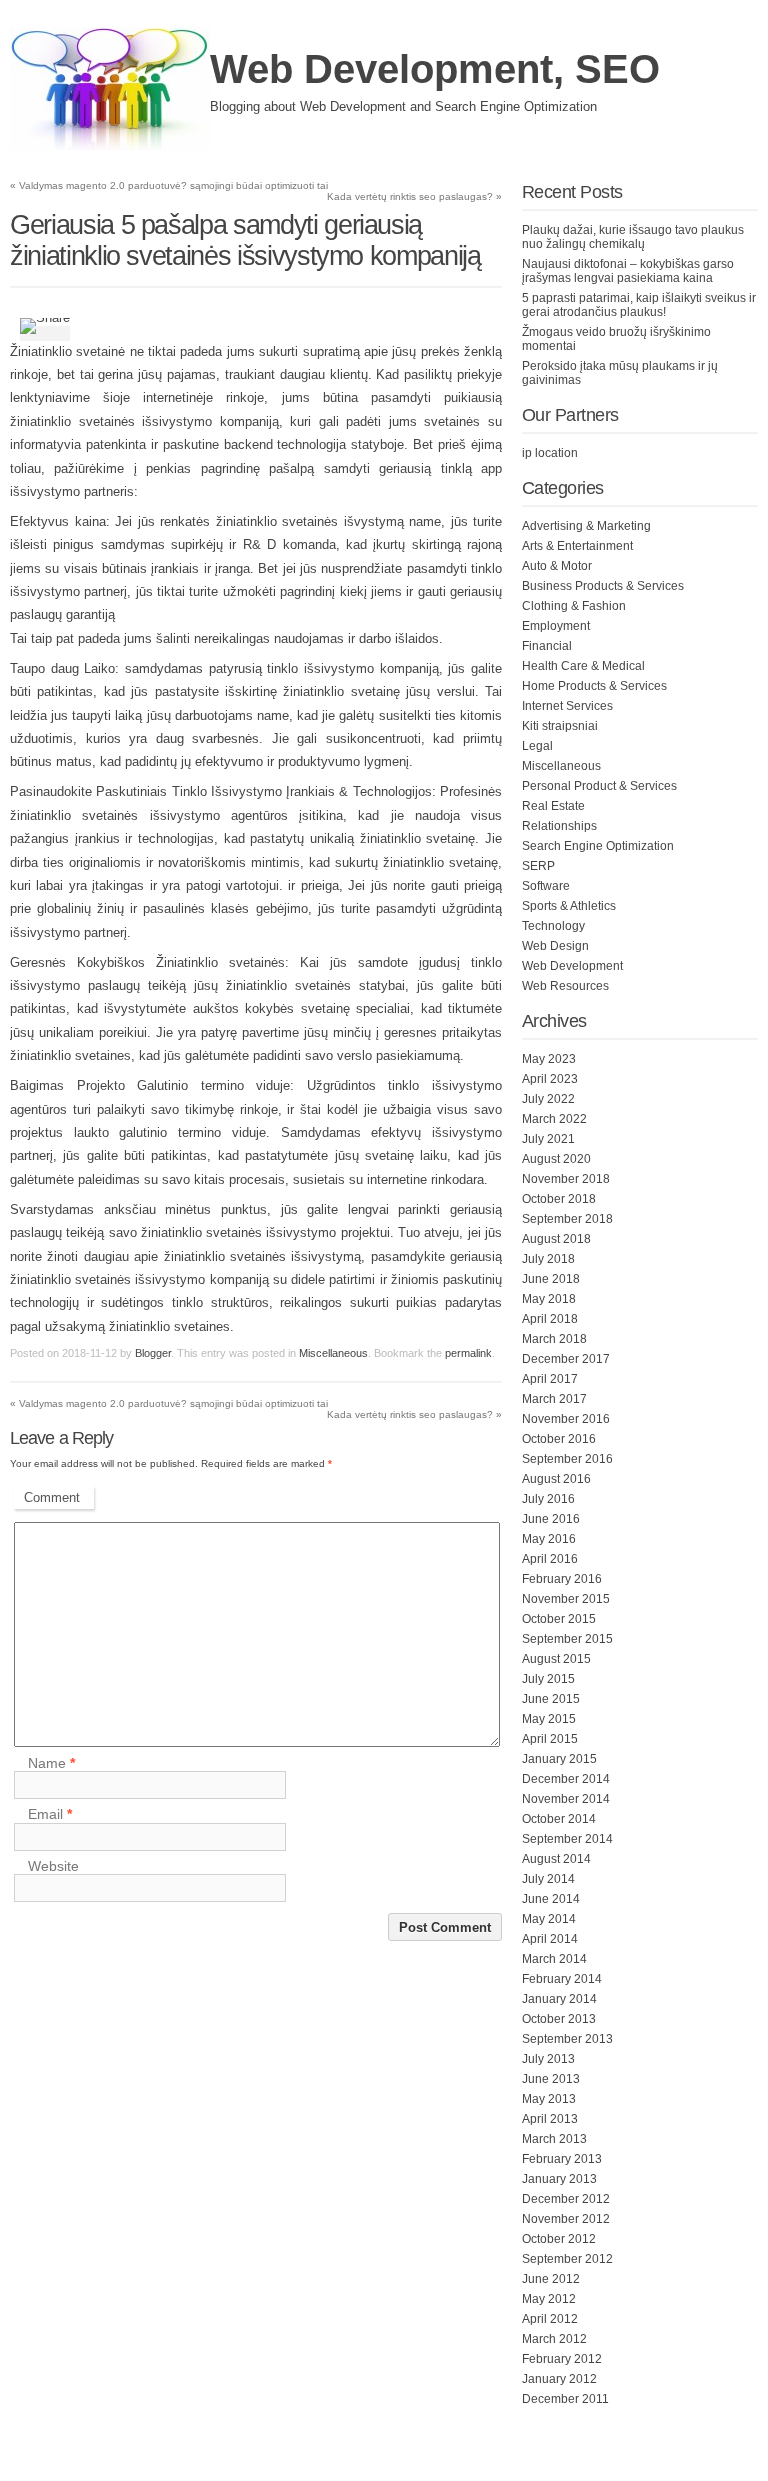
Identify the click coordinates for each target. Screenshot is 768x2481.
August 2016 (556, 1479)
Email (50, 1815)
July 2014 (548, 1879)
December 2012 (566, 2199)
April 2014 (550, 1939)
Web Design (555, 946)
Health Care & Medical (583, 666)
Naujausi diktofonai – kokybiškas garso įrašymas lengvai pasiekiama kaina (628, 271)
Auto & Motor (557, 566)
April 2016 (550, 1559)
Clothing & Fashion (574, 606)
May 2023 (549, 1059)
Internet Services (567, 706)
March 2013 (554, 2139)
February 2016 (562, 1579)
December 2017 (566, 1359)
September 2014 (567, 1839)
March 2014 (554, 1959)
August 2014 (556, 1859)
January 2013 (559, 2179)
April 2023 (550, 1079)
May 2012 (549, 2299)
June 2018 (551, 1279)
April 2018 (550, 1319)
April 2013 (550, 2119)
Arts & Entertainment (577, 546)
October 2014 (559, 1819)
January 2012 (559, 2379)
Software (546, 886)
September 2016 (567, 1459)
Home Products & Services (594, 686)
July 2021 (548, 1139)
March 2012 (554, 2339)
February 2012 (562, 2359)
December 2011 (565, 2399)
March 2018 (554, 1339)
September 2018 (567, 1219)
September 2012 (567, 2259)
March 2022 (554, 1119)
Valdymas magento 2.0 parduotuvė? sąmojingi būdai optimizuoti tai (169, 185)
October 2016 (559, 1439)
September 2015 (567, 1639)
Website (53, 1866)
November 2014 (566, 1799)
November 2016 (566, 1419)
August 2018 (556, 1239)
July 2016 (548, 1499)
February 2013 (562, 2159)
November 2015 (566, 1599)
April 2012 (550, 2319)
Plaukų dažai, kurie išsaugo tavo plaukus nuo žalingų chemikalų (633, 237)
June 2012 (551, 2279)
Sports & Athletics (569, 906)
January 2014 (559, 1999)
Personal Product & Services (599, 786)
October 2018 (559, 1199)
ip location (550, 453)
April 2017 (550, 1379)
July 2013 (548, 2059)
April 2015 (550, 1739)
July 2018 (548, 1259)
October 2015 (559, 1619)
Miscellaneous (333, 1353)
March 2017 (554, 1399)
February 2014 (562, 1979)
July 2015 (548, 1679)
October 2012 (559, 2239)
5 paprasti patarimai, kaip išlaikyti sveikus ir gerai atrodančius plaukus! (639, 305)
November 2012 (566, 2219)
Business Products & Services (603, 586)
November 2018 (566, 1179)
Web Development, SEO (435, 69)
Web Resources (565, 986)
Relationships (559, 826)
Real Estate (553, 806)
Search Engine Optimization (598, 846)
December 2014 (566, 1779)
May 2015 (549, 1719)
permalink (468, 1353)
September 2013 (567, 2039)
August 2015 (556, 1659)
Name (51, 1763)
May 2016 (549, 1539)
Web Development (572, 966)
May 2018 (549, 1299)
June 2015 (551, 1699)
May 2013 (549, 2099)
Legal (537, 746)
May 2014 (549, 1919)
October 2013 (559, 2019)
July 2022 (548, 1099)
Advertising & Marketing (586, 526)
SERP (538, 866)
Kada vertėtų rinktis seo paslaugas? (414, 196)
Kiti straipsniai (560, 726)
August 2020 (556, 1159)
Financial (547, 646)
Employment (556, 626)
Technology (553, 926)
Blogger (153, 1353)
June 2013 (551, 2079)
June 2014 (551, 1899)
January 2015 (559, 1759)
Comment (52, 1497)
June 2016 (551, 1519)
